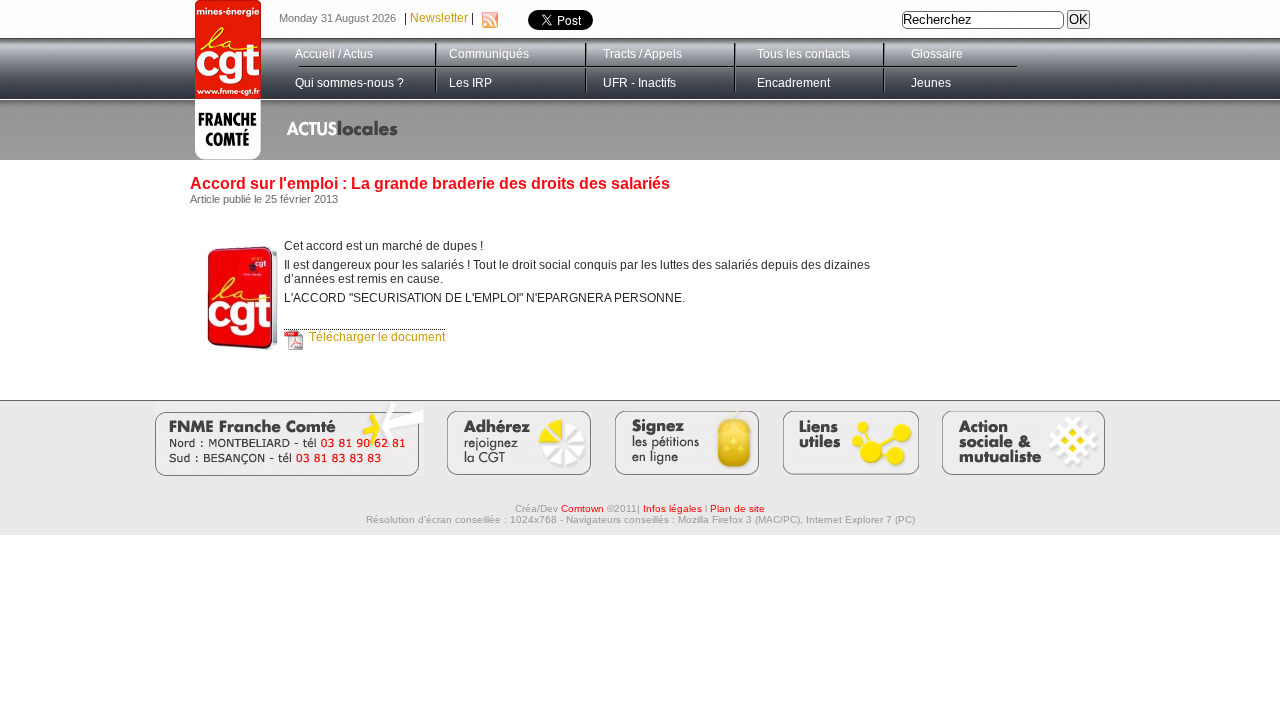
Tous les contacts (803, 54)
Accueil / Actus (334, 54)
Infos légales (672, 508)
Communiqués (489, 54)
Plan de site (737, 508)
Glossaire (937, 54)
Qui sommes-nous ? (349, 83)
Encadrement (793, 83)
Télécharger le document (377, 337)
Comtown (582, 508)
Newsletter (439, 18)
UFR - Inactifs (639, 83)
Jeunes (931, 83)
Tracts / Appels (642, 54)
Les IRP (470, 83)
